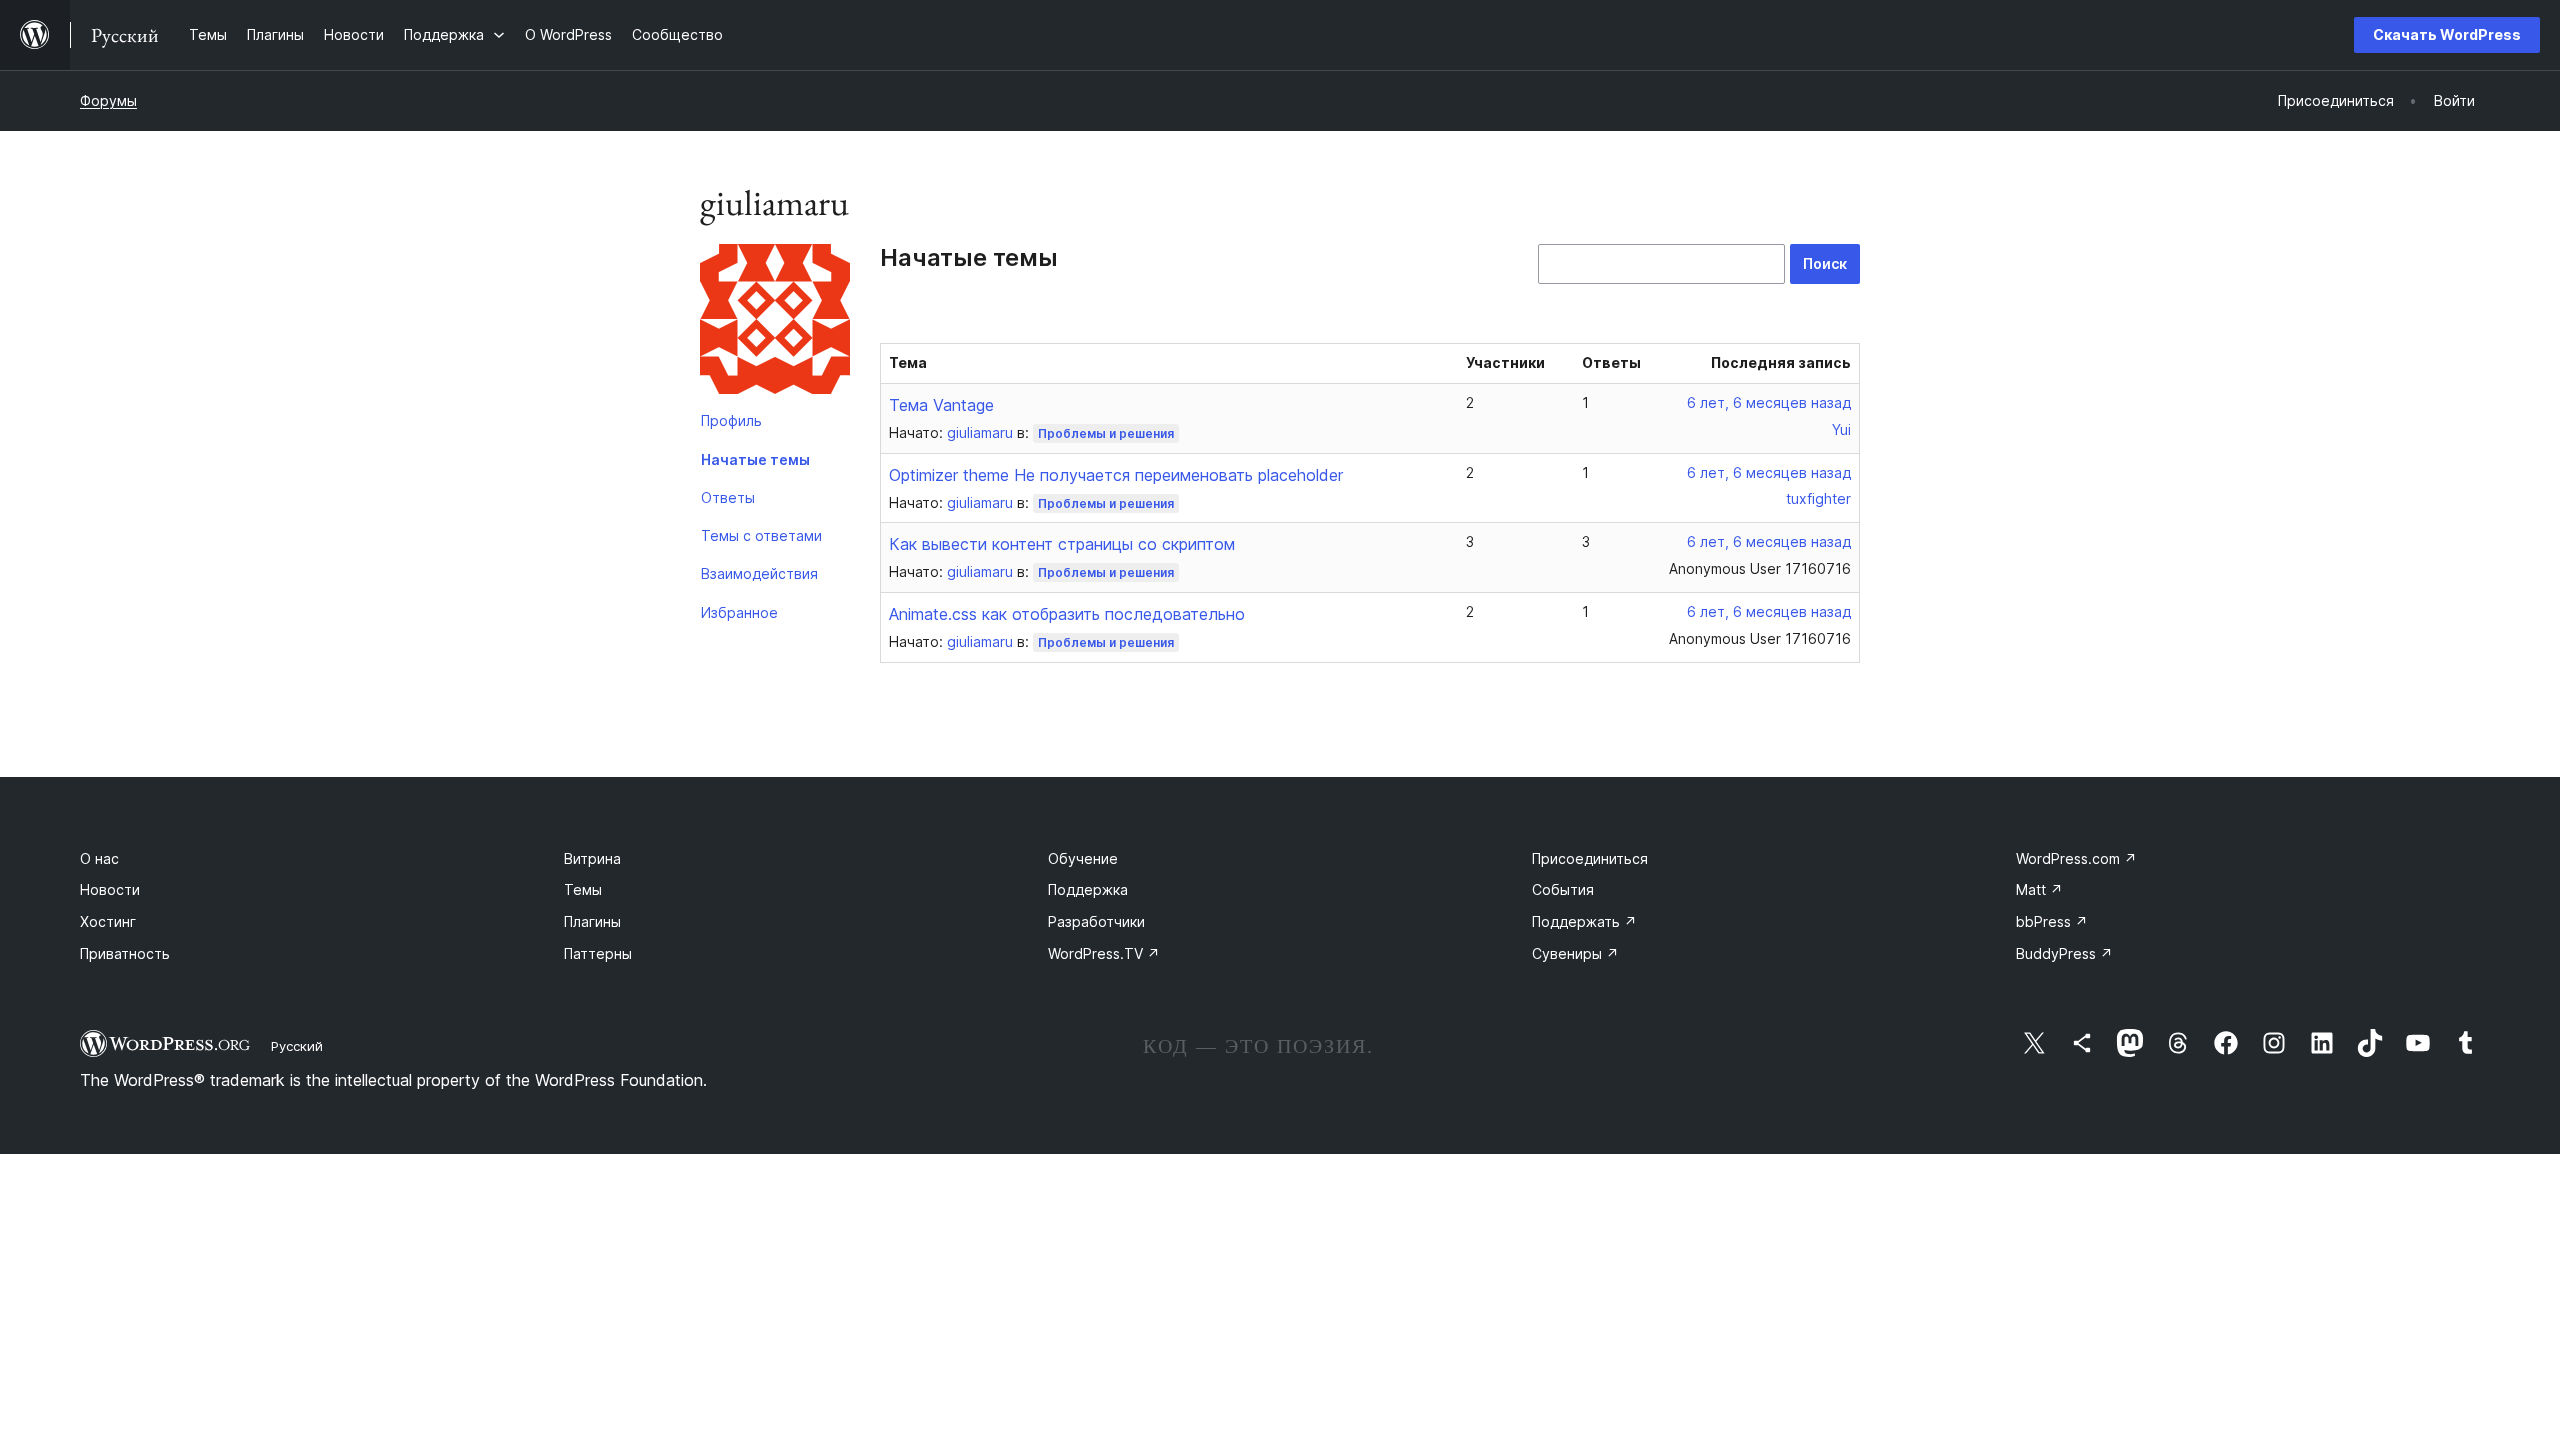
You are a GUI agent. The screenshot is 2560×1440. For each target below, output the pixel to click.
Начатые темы (755, 459)
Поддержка (1088, 889)
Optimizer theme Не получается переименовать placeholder (1116, 475)
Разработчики (1096, 921)
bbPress (2052, 921)
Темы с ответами (761, 535)
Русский (297, 1046)
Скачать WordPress (2447, 34)
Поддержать (1584, 921)
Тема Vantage (941, 405)
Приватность (125, 953)
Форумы (108, 100)
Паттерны (598, 953)
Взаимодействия (759, 573)
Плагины (592, 921)
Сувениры (1575, 953)
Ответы (728, 497)
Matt (2039, 889)
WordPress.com (2076, 858)
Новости (110, 889)
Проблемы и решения (1106, 433)
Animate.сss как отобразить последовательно (1067, 614)
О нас (99, 858)
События (1563, 889)
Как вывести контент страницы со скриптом (1062, 544)
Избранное (739, 612)
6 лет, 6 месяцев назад (1769, 402)
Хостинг (108, 921)
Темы (583, 889)
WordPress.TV (1104, 953)
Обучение (1083, 858)
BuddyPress (2064, 953)
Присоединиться (1590, 858)
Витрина (592, 858)
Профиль (731, 420)
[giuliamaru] (775, 323)
